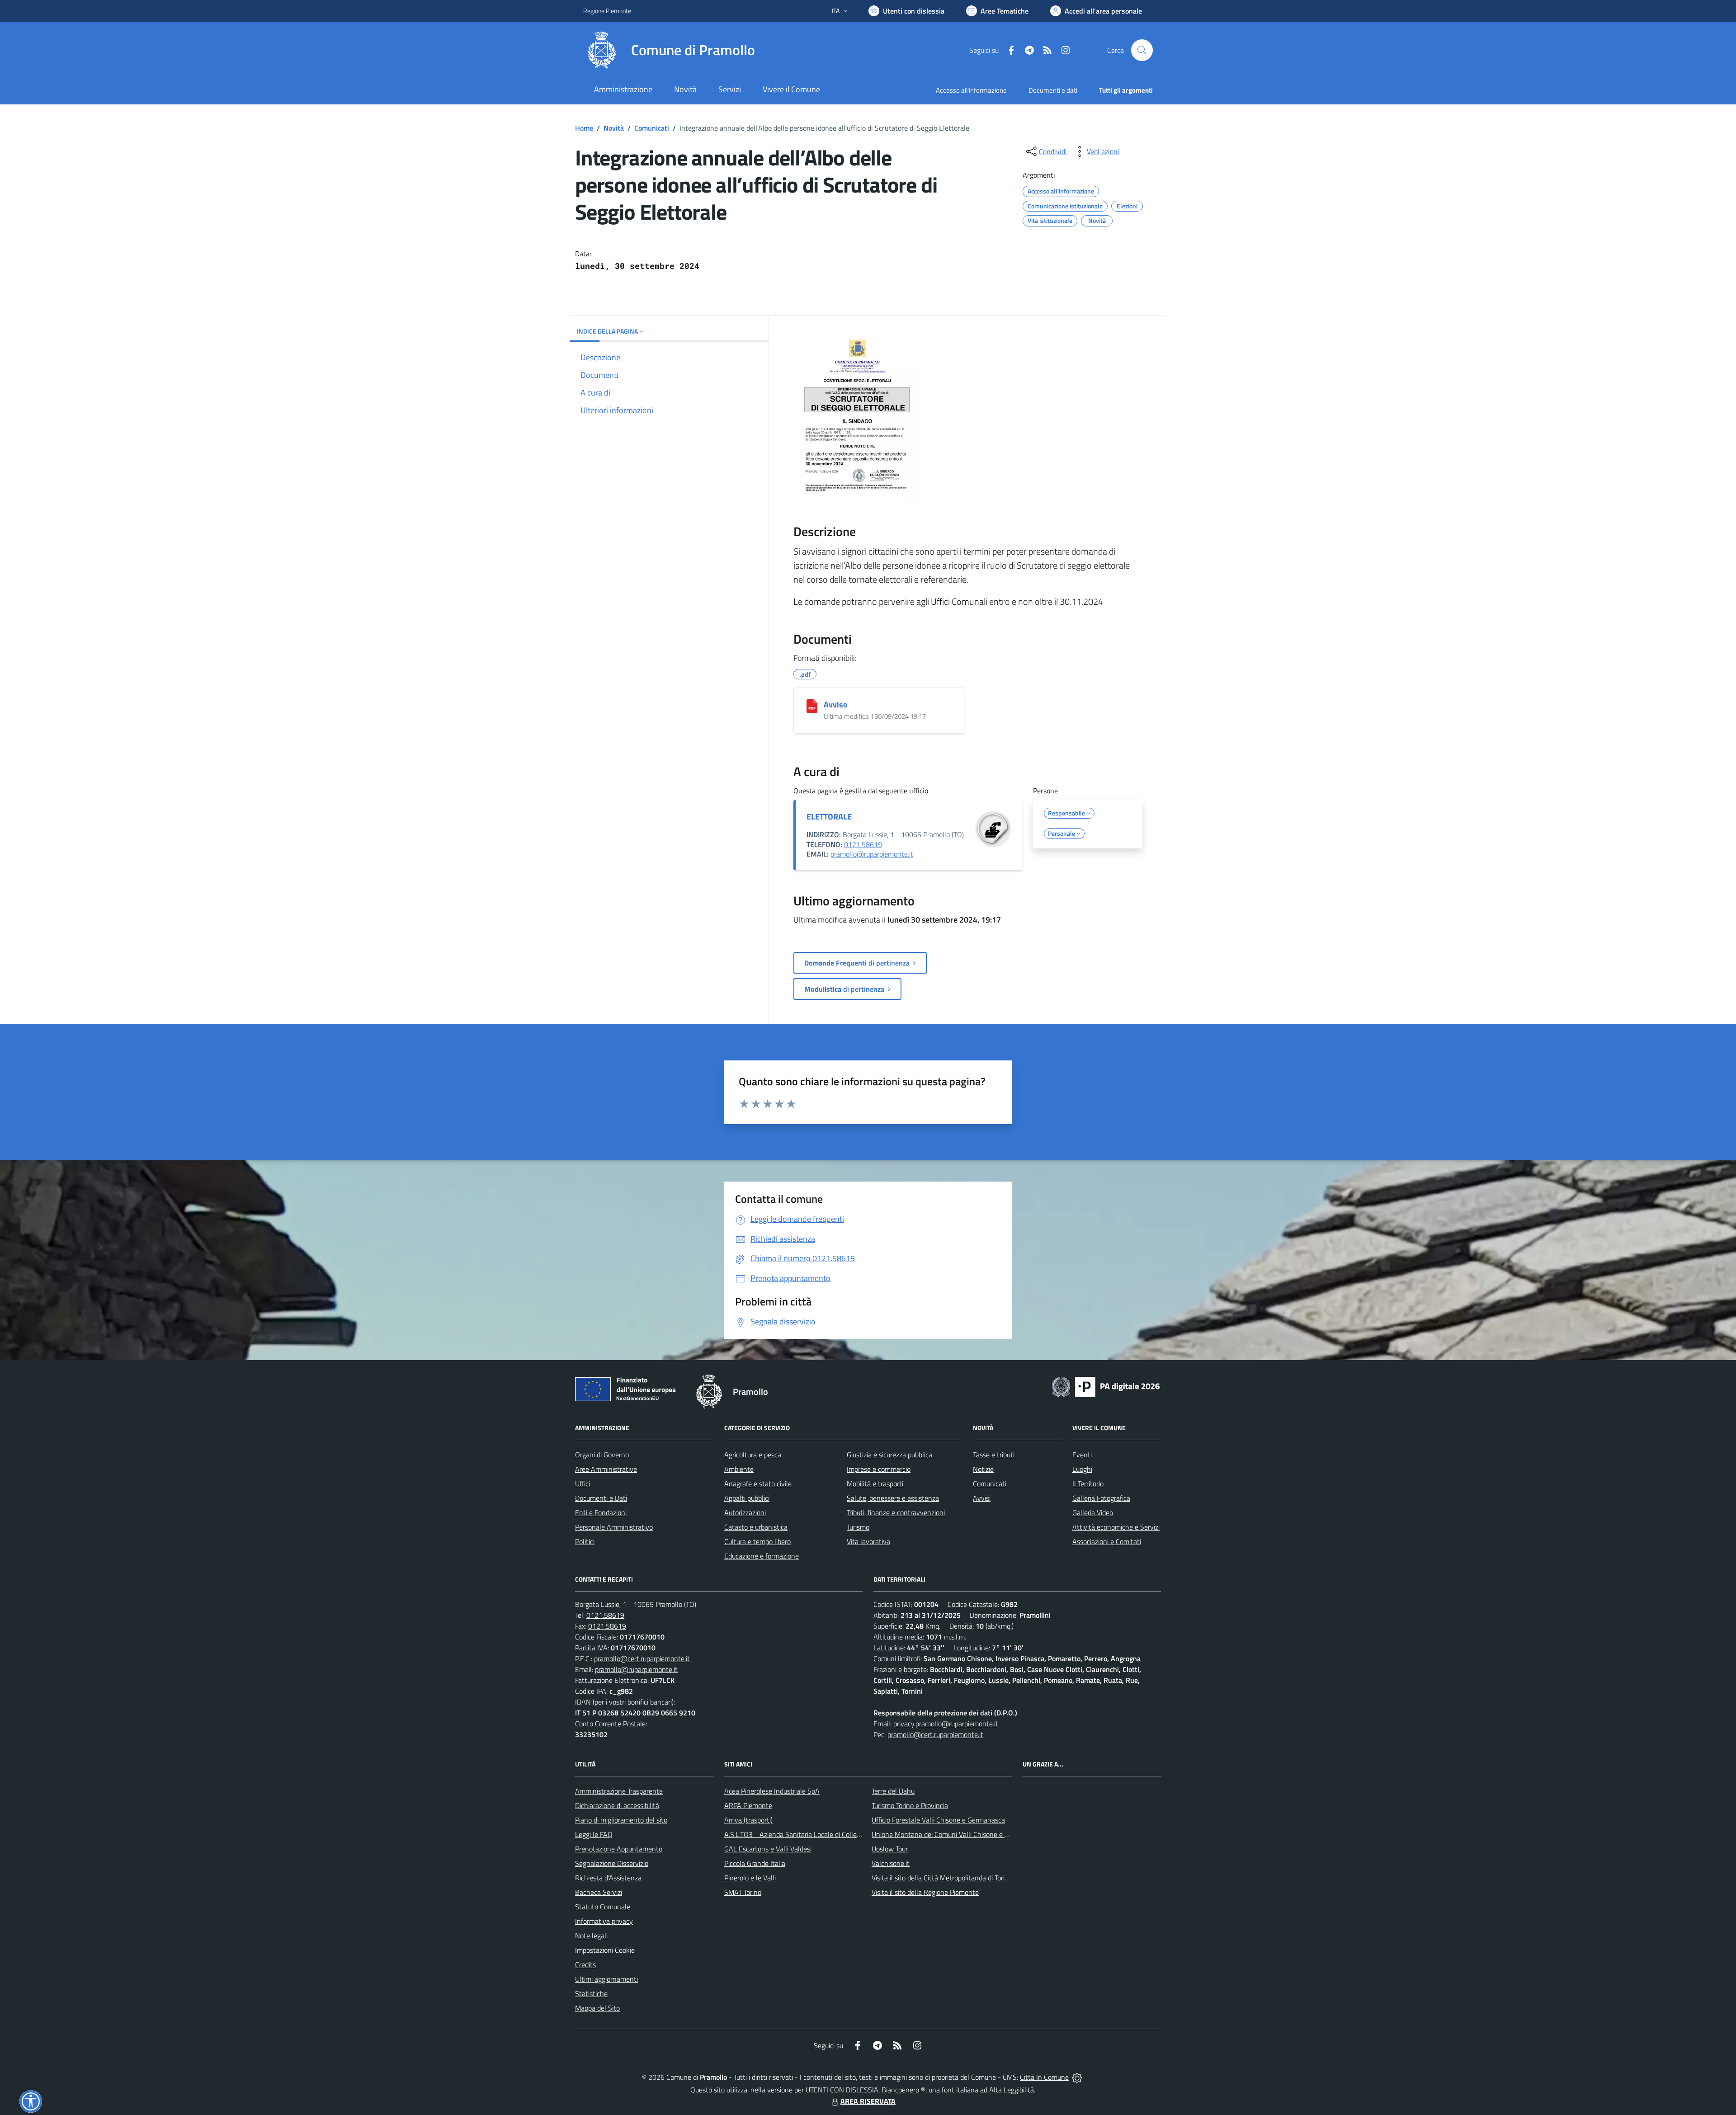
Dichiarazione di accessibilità (617, 1805)
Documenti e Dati (601, 1498)
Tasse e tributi (994, 1455)
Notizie (983, 1469)
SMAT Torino (743, 1892)
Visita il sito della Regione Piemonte (925, 1892)
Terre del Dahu (893, 1791)
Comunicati (652, 128)
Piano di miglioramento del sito (621, 1820)
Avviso (836, 704)
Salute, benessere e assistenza (893, 1498)
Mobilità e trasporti (875, 1484)
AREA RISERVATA (868, 2101)
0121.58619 (863, 844)
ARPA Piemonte (748, 1805)
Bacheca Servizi (599, 1892)
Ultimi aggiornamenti (606, 1979)
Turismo (858, 1527)
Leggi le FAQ (594, 1834)
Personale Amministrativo (614, 1527)
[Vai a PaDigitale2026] (1106, 1386)
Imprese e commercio (879, 1469)
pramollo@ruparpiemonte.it (872, 854)
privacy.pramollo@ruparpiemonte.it (946, 1724)
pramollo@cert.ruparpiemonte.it (642, 1658)
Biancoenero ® (903, 2090)
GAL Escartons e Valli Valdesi (768, 1849)
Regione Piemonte (607, 11)
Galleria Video (1093, 1512)
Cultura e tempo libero (757, 1541)
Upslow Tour (890, 1849)
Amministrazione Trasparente (619, 1791)
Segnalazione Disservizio (612, 1863)
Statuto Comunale (603, 1907)
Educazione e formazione (762, 1556)
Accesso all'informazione (971, 90)
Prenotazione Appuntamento (619, 1849)
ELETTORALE (829, 817)
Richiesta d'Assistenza (608, 1878)
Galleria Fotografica (1101, 1498)
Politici (585, 1541)
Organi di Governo (602, 1455)
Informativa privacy (604, 1921)
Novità (614, 128)
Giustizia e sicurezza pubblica (889, 1455)
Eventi (1082, 1455)
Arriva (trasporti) (748, 1820)
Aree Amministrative (606, 1469)
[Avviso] (812, 706)
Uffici (583, 1484)
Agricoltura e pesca (753, 1455)
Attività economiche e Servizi (1116, 1527)
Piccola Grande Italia (755, 1863)
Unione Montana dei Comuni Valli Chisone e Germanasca (957, 1834)
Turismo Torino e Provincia (910, 1805)
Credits (585, 1964)
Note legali (591, 1936)
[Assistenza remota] (1077, 2077)
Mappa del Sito (597, 2008)
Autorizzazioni (745, 1512)
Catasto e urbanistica (756, 1527)
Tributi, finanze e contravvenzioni (896, 1512)
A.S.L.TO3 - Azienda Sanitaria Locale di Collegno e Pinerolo (812, 1834)
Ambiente (739, 1469)
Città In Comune (1044, 2077)
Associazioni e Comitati (1107, 1541)
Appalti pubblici (747, 1498)
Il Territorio (1088, 1484)
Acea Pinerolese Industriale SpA (772, 1791)
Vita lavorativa (868, 1541)
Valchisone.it (891, 1863)
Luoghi (1082, 1469)
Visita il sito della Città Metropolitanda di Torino (942, 1878)
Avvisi (982, 1498)
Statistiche (591, 1993)
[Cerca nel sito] (1142, 50)
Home (584, 128)
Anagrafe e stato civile (758, 1484)
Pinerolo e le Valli (750, 1878)
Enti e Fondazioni (601, 1512)
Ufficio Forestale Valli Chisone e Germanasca (938, 1820)
